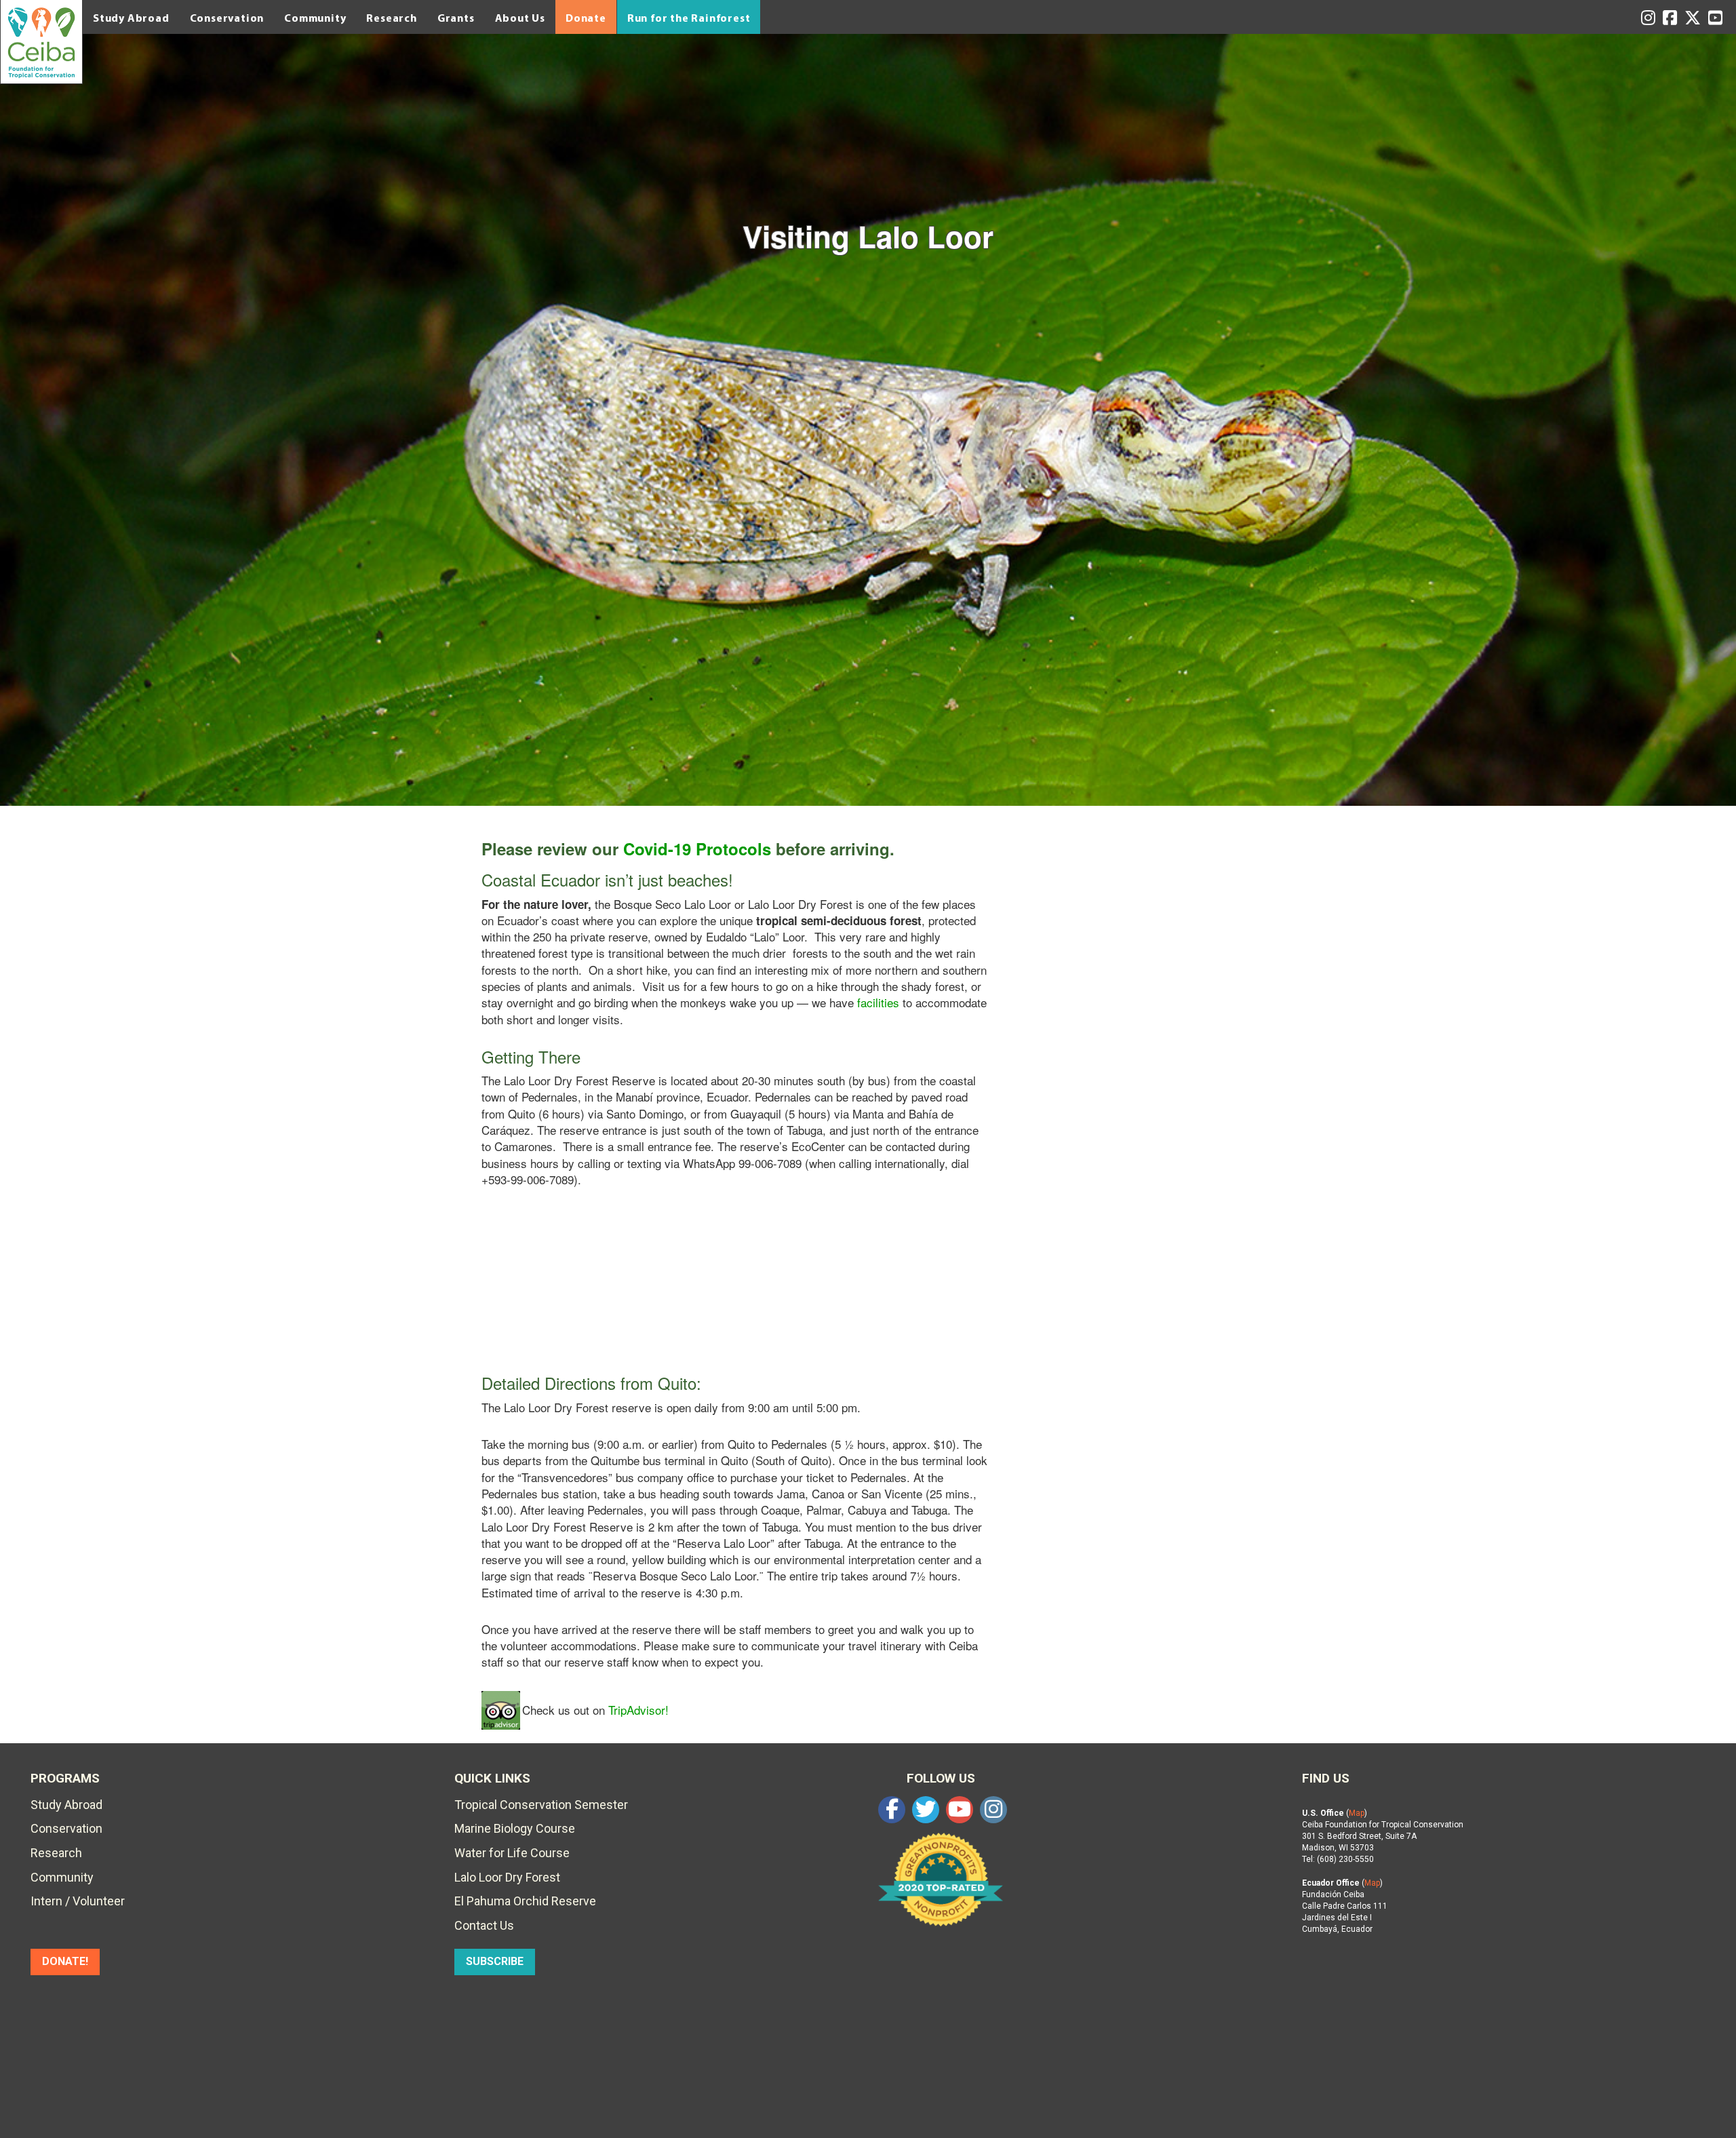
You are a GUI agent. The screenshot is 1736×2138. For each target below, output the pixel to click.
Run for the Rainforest (689, 18)
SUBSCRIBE (495, 1961)
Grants (456, 18)
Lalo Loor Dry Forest (507, 1877)
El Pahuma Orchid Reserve (525, 1901)
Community (315, 18)
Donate (586, 18)
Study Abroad (131, 18)
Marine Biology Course (515, 1828)
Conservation (227, 18)
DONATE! (65, 1961)
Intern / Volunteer (78, 1901)
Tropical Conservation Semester (541, 1805)
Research (391, 18)
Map (1357, 1813)
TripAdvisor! (638, 1710)
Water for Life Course (512, 1853)
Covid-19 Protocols (697, 849)
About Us (520, 18)
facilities (878, 1002)
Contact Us (484, 1925)
